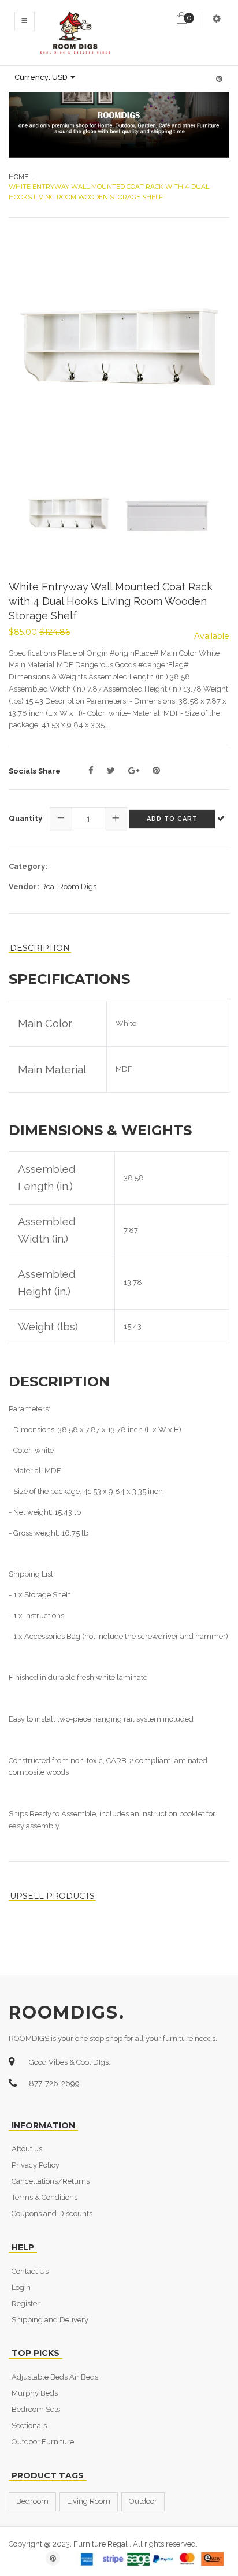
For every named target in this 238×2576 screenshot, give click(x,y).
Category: (28, 866)
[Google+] (134, 771)
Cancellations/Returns (51, 2181)
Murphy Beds (35, 2393)
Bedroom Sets (36, 2409)
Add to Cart (172, 819)
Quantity (25, 818)
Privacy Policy (36, 2165)
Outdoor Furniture (43, 2442)
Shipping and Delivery (50, 2320)
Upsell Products (52, 1896)
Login (21, 2287)
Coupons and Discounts (52, 2213)
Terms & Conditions (44, 2197)
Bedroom (32, 2501)
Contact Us (30, 2271)
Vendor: (24, 886)
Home (18, 177)
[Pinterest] (156, 771)
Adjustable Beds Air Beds (55, 2377)
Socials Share (35, 771)
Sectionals (29, 2426)
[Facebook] (91, 771)
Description (40, 948)
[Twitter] (111, 771)
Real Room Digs (69, 886)
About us (27, 2149)
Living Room (89, 2501)
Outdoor (143, 2501)
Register (26, 2304)
